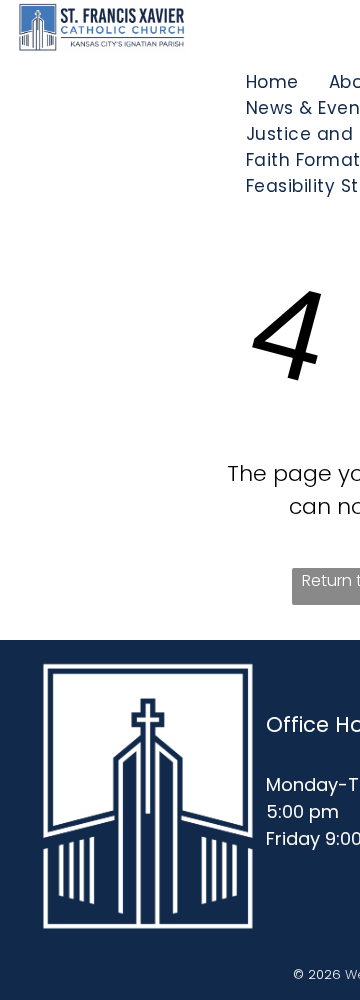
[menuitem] (272, 82)
